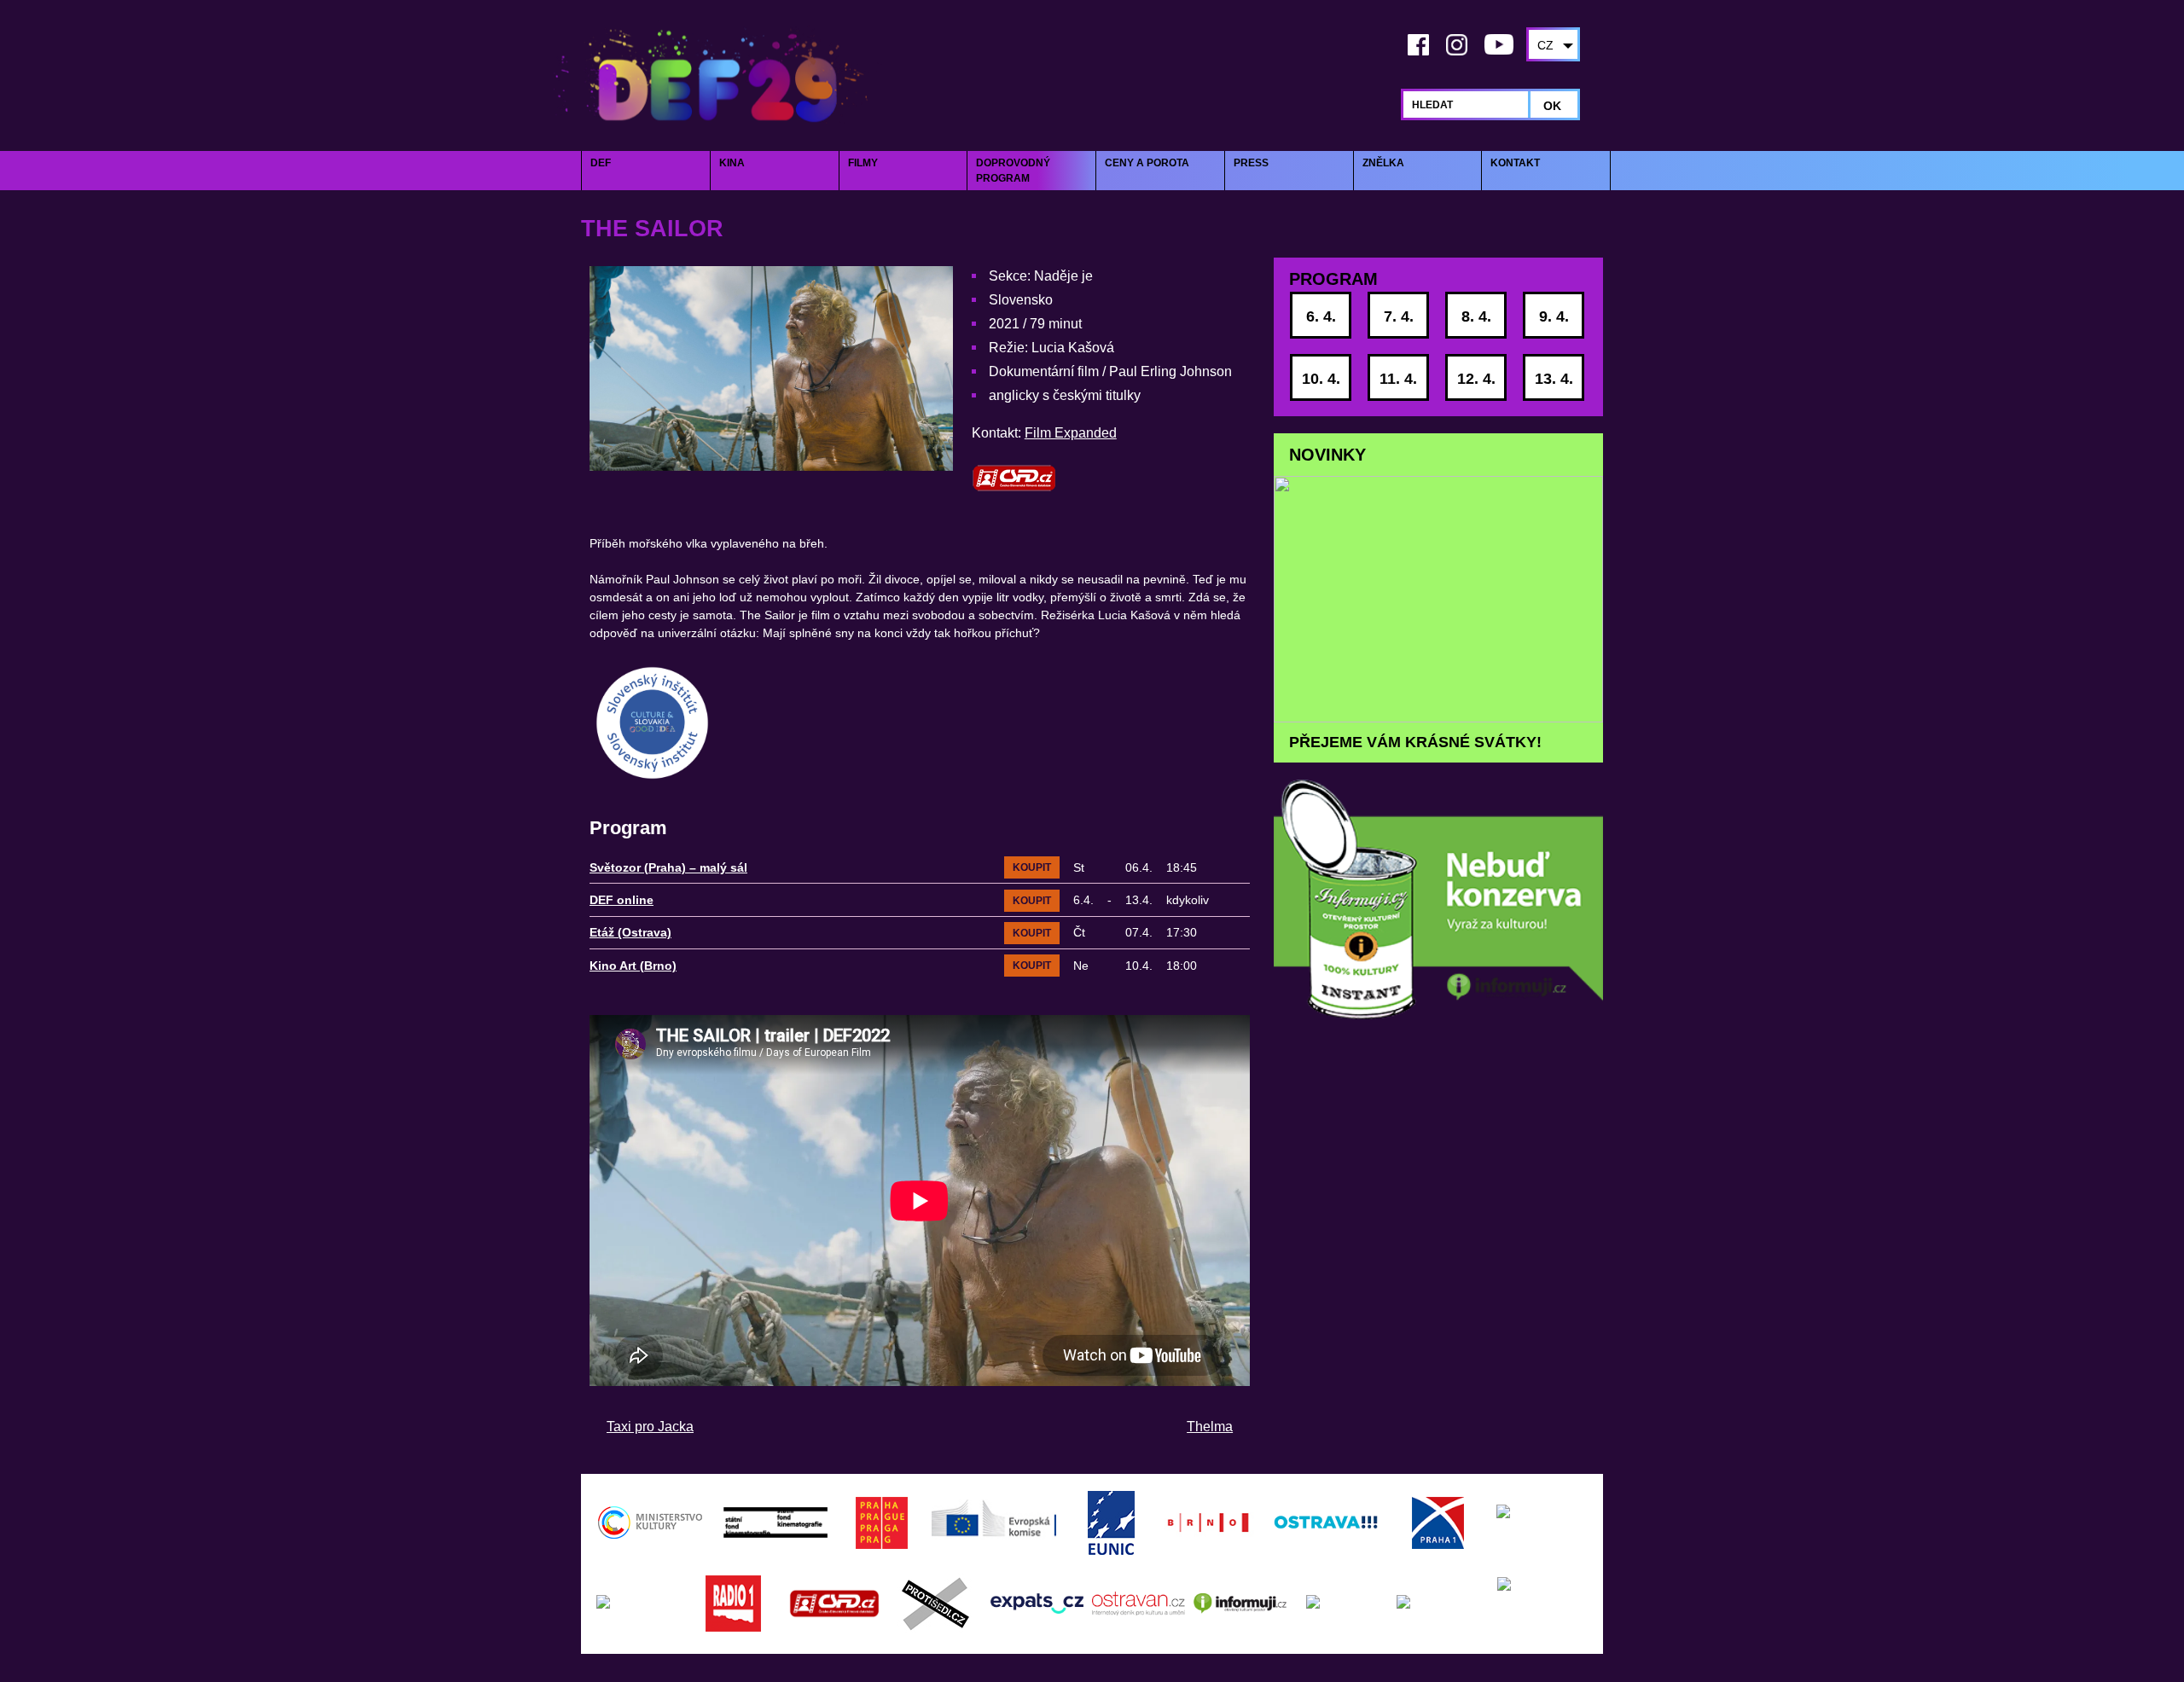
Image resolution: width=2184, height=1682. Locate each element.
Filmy (863, 163)
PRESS (1251, 163)
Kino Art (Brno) (633, 966)
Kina (732, 163)
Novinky (1327, 455)
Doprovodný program (1013, 171)
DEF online (622, 900)
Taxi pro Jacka (650, 1427)
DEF (601, 163)
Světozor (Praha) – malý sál (668, 867)
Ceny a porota (1147, 163)
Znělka (1383, 163)
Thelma (1210, 1427)
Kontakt (1515, 163)
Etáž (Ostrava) (630, 932)
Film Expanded (1071, 433)
